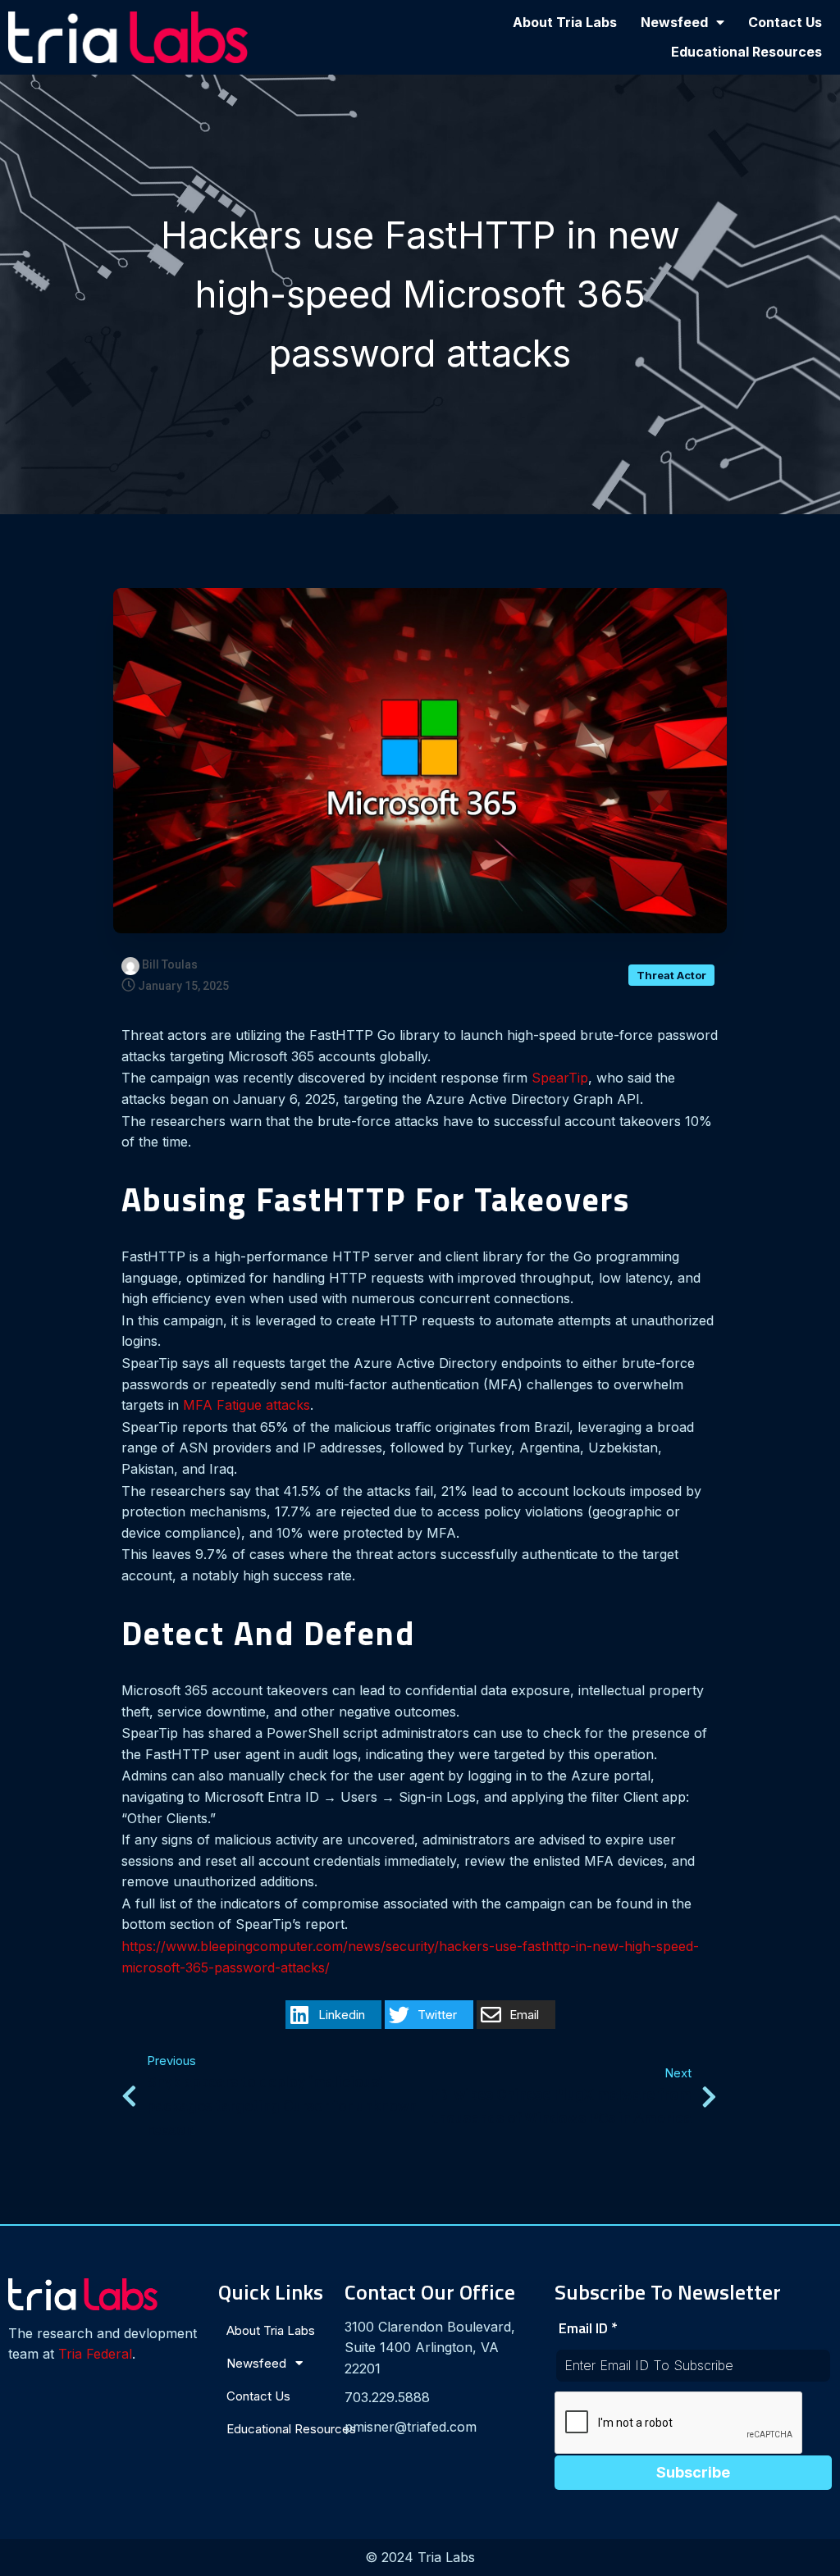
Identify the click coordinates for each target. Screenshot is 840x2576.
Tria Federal (95, 2354)
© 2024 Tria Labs (420, 2557)
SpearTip (560, 1078)
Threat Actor (671, 975)
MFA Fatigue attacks (247, 1405)
